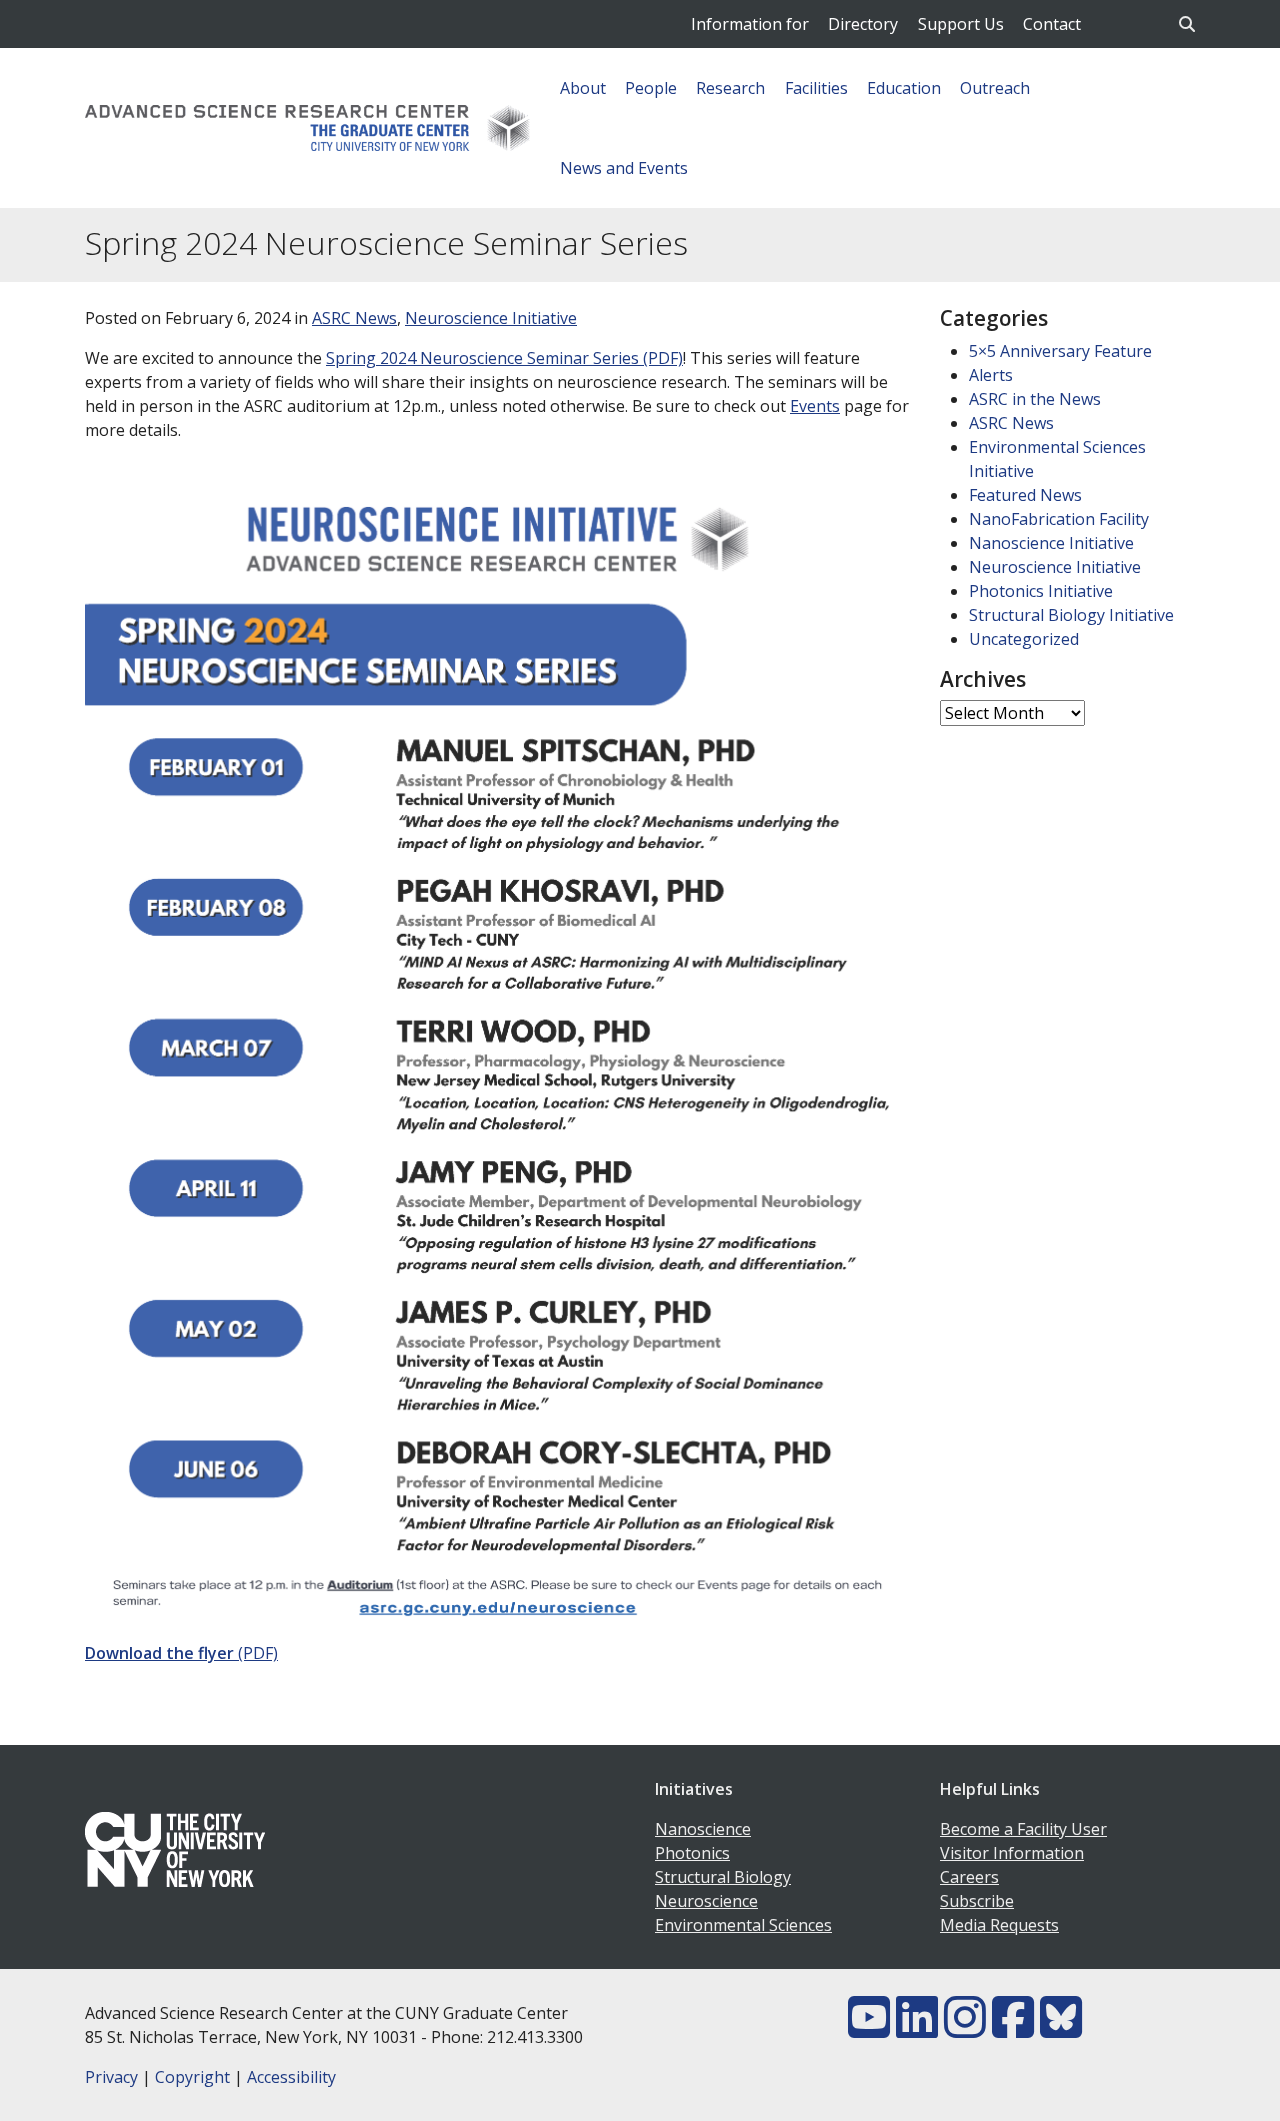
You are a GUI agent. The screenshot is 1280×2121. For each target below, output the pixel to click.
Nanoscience (703, 1829)
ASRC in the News (1035, 399)
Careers (969, 1877)
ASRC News (354, 318)
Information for (750, 24)
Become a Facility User (1023, 1829)
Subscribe (977, 1901)
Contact (1052, 24)
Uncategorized (1024, 639)
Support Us (961, 24)
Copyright (192, 2077)
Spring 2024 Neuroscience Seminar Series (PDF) (504, 358)
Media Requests (999, 1925)
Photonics (692, 1853)
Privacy (111, 2077)
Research (730, 88)
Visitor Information (1012, 1853)
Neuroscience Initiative (491, 318)
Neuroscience (706, 1901)
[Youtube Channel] (869, 2029)
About (583, 88)
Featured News (1025, 495)
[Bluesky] (1061, 2029)
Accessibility (291, 2077)
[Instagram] (965, 2029)
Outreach (995, 88)
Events (815, 406)
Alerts (991, 375)
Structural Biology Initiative (1071, 615)
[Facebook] (1013, 2029)
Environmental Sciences (743, 1925)
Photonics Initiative (1041, 591)
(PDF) (181, 1653)
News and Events (624, 168)
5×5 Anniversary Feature (1060, 351)
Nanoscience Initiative (1051, 543)
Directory (863, 24)
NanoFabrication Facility (1059, 519)
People (651, 88)
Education (904, 88)
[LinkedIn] (917, 2029)
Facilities (816, 88)
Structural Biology (723, 1877)
